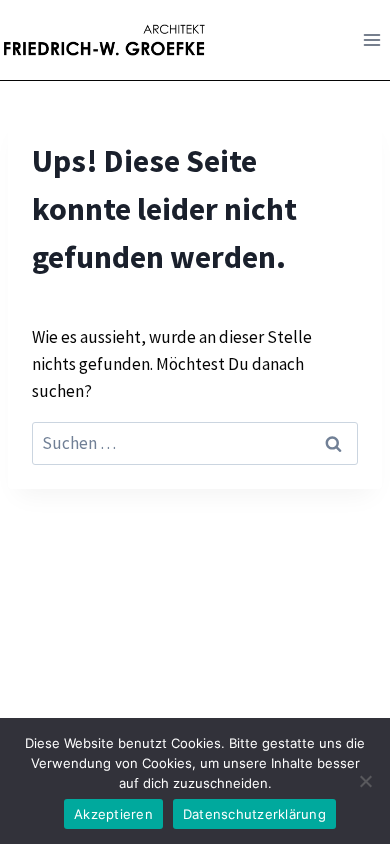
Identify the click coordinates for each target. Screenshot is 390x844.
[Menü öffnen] (371, 39)
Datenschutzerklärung (254, 814)
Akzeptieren (113, 814)
